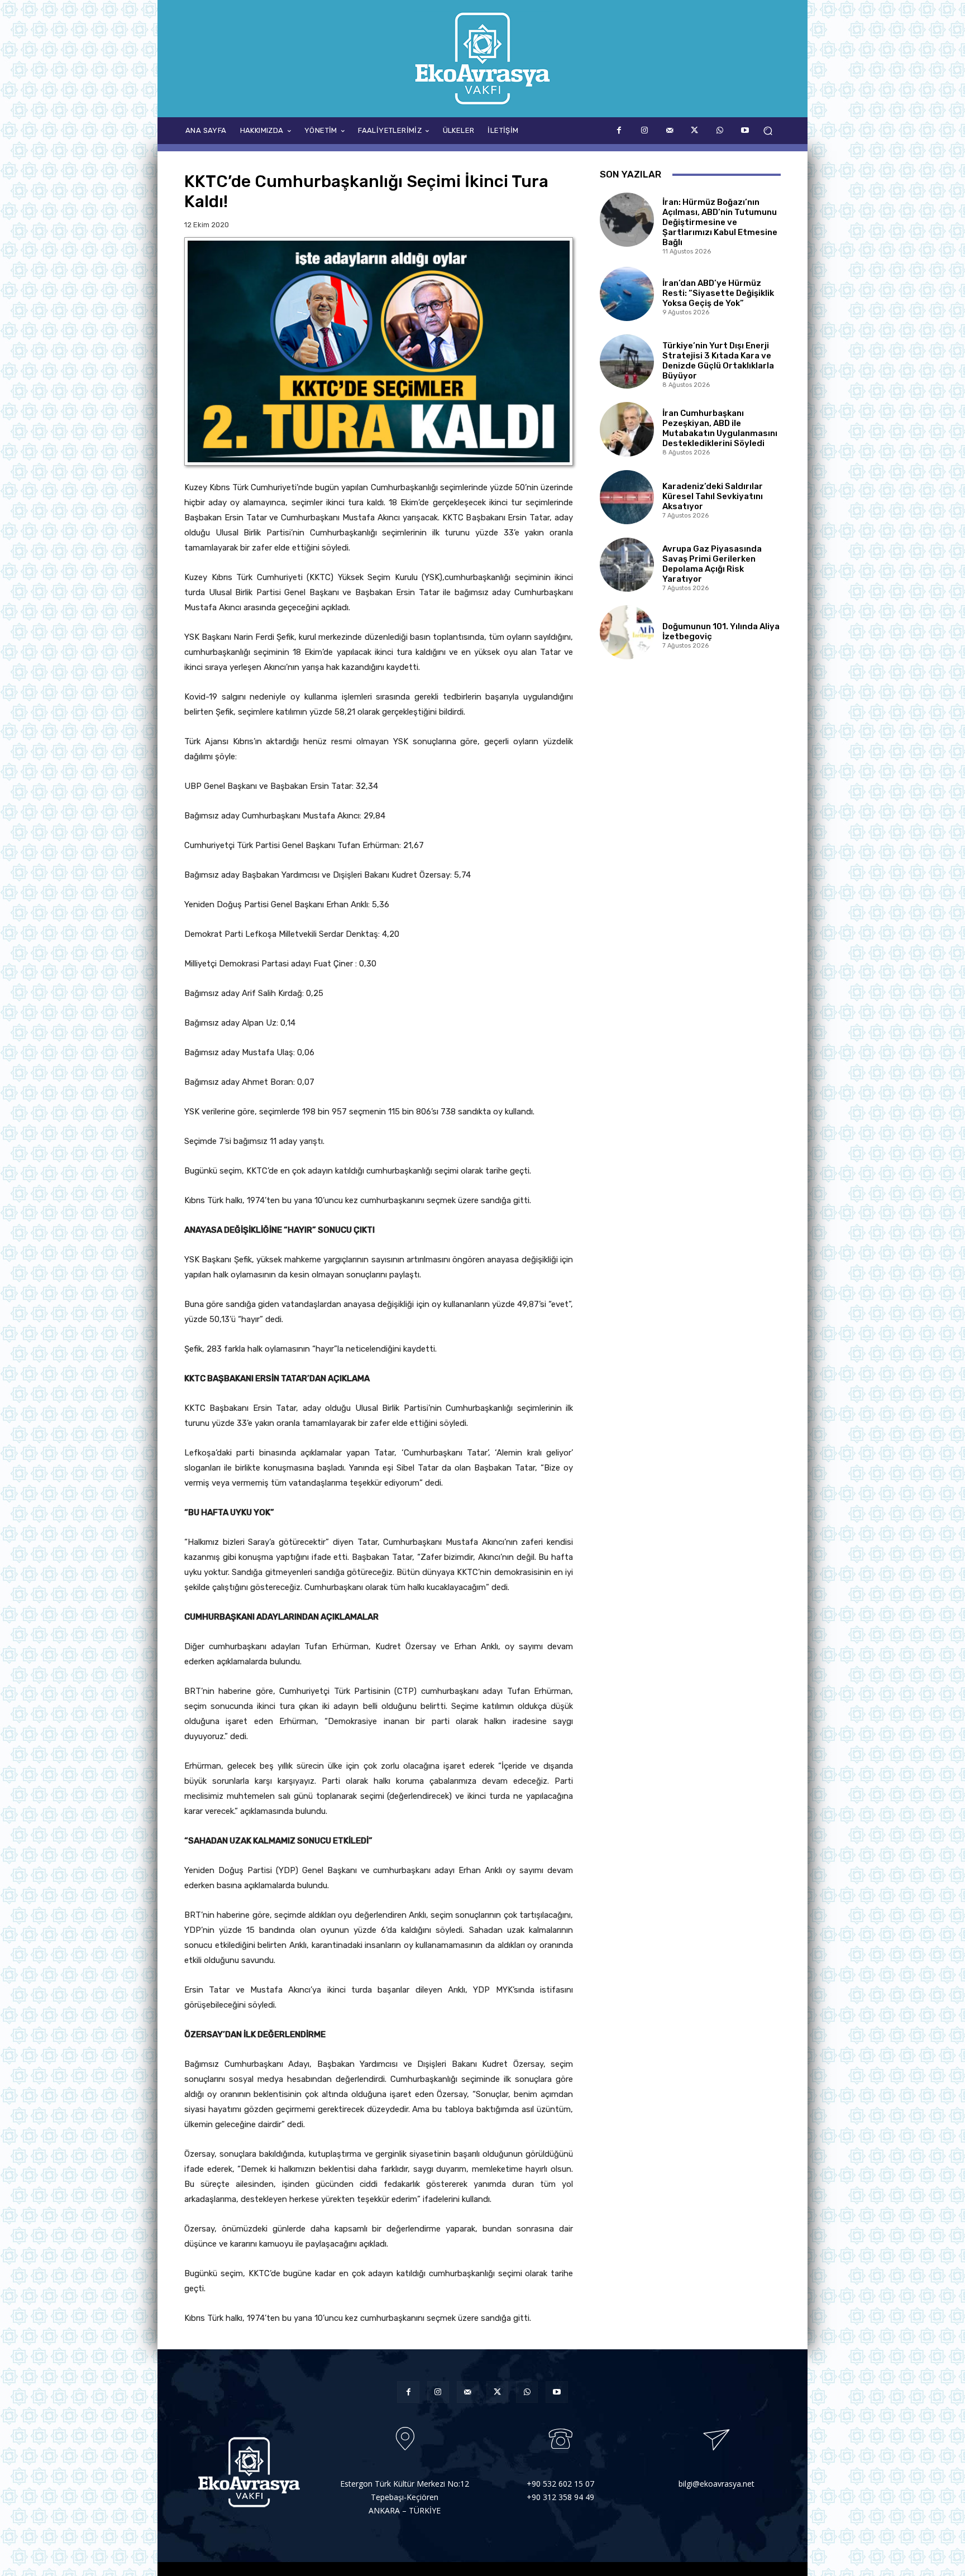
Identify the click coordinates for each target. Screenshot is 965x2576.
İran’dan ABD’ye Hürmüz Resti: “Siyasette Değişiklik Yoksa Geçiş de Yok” (718, 293)
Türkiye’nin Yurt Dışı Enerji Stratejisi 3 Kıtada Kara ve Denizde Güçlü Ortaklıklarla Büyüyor (718, 361)
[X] (694, 130)
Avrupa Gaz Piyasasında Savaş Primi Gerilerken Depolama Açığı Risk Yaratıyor (712, 564)
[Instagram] (644, 130)
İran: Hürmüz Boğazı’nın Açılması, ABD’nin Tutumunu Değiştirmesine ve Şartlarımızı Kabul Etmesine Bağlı (720, 222)
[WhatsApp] (720, 130)
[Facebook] (619, 130)
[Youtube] (745, 130)
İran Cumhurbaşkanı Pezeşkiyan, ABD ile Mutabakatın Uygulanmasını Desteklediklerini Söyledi (720, 428)
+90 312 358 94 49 (560, 2497)
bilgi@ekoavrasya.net (716, 2484)
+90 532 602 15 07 (560, 2484)
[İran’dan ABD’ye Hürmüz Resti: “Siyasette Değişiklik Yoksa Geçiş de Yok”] (627, 294)
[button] (768, 131)
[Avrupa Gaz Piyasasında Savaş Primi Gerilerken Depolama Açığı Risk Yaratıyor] (627, 565)
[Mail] (669, 130)
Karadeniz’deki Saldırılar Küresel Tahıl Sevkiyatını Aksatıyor (713, 496)
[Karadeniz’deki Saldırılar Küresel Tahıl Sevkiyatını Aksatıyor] (627, 497)
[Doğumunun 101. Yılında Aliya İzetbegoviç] (627, 632)
